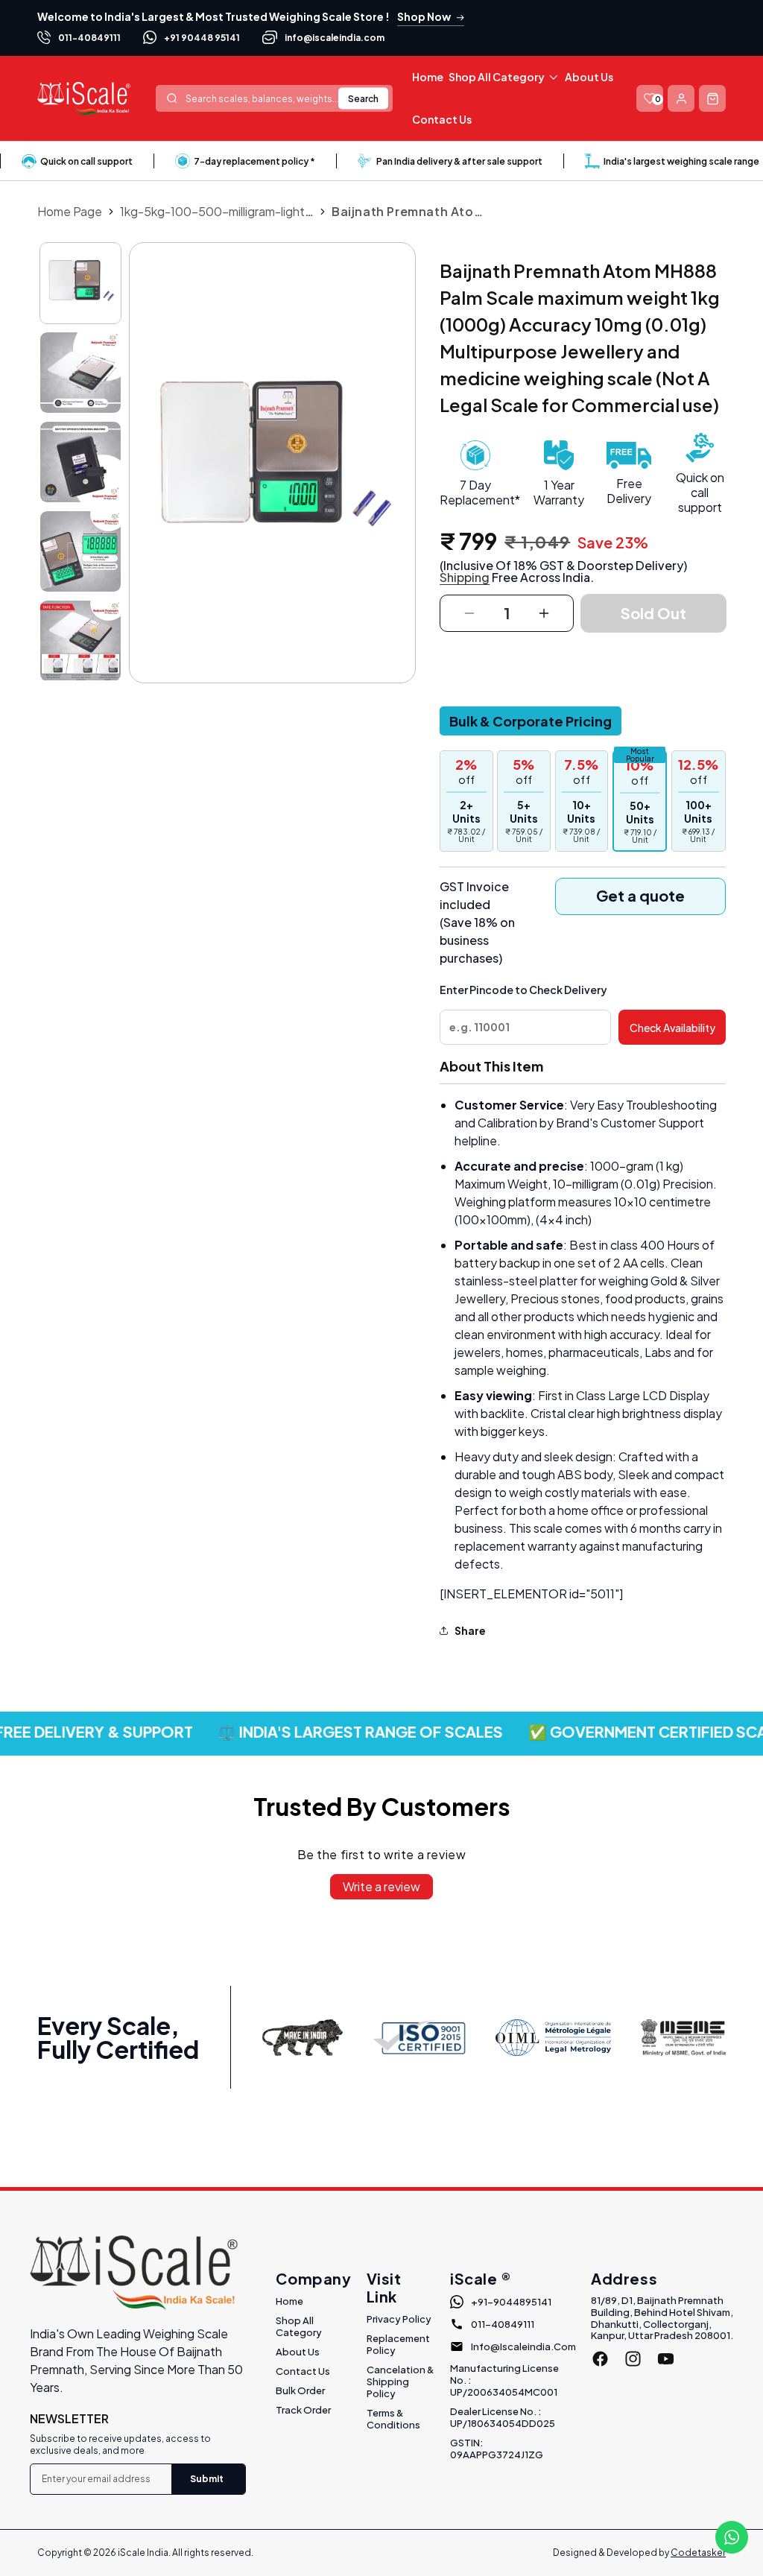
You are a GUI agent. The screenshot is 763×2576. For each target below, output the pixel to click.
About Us (298, 2352)
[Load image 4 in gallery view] (80, 551)
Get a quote (640, 895)
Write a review (381, 1886)
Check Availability (672, 1028)
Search (363, 98)
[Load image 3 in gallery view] (80, 462)
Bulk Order (300, 2390)
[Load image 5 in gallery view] (80, 641)
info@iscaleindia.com (335, 38)
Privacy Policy (399, 2319)
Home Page (70, 211)
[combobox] (274, 98)
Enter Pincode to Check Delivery (523, 990)
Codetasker (698, 2553)
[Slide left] (80, 248)
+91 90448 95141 (202, 38)
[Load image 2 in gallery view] (80, 373)
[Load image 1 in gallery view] (80, 283)
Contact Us (303, 2371)
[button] (504, 77)
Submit (207, 2479)
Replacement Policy (398, 2344)
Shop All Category (299, 2326)
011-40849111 (89, 38)
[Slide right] (80, 673)
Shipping (465, 577)
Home (289, 2301)
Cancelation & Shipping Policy (400, 2382)
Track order (303, 2410)
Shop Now (424, 16)
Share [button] (470, 1630)
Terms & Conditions (393, 2419)
